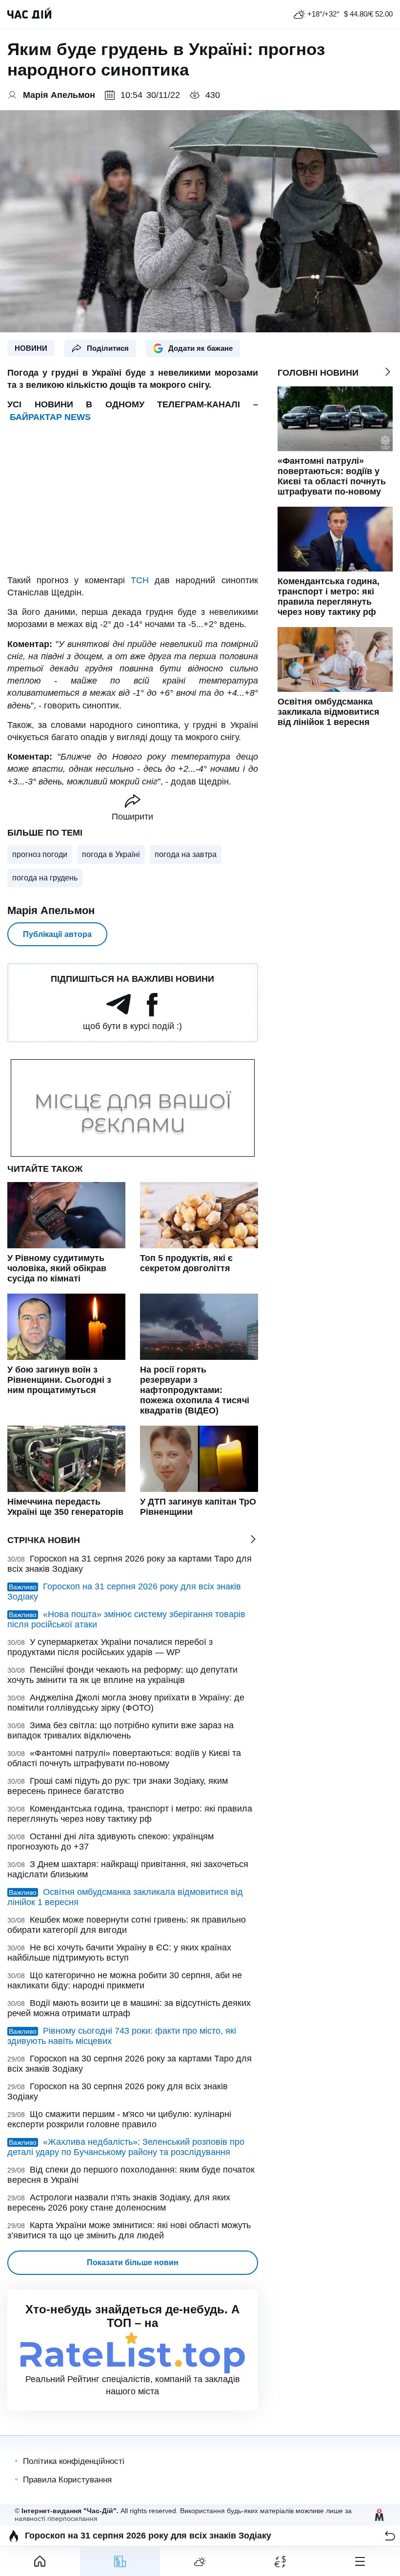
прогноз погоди (40, 854)
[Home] (40, 2561)
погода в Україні (111, 854)
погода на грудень (45, 878)
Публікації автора (57, 934)
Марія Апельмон (51, 910)
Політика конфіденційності (74, 2461)
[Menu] (360, 2561)
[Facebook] (152, 1013)
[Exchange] (280, 2561)
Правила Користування (67, 2480)
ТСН (140, 580)
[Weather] (200, 2561)
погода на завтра (186, 854)
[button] (390, 2536)
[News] (120, 2561)
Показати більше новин (133, 2262)
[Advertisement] (133, 499)
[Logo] (29, 14)
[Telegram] (119, 1013)
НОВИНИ (31, 348)
